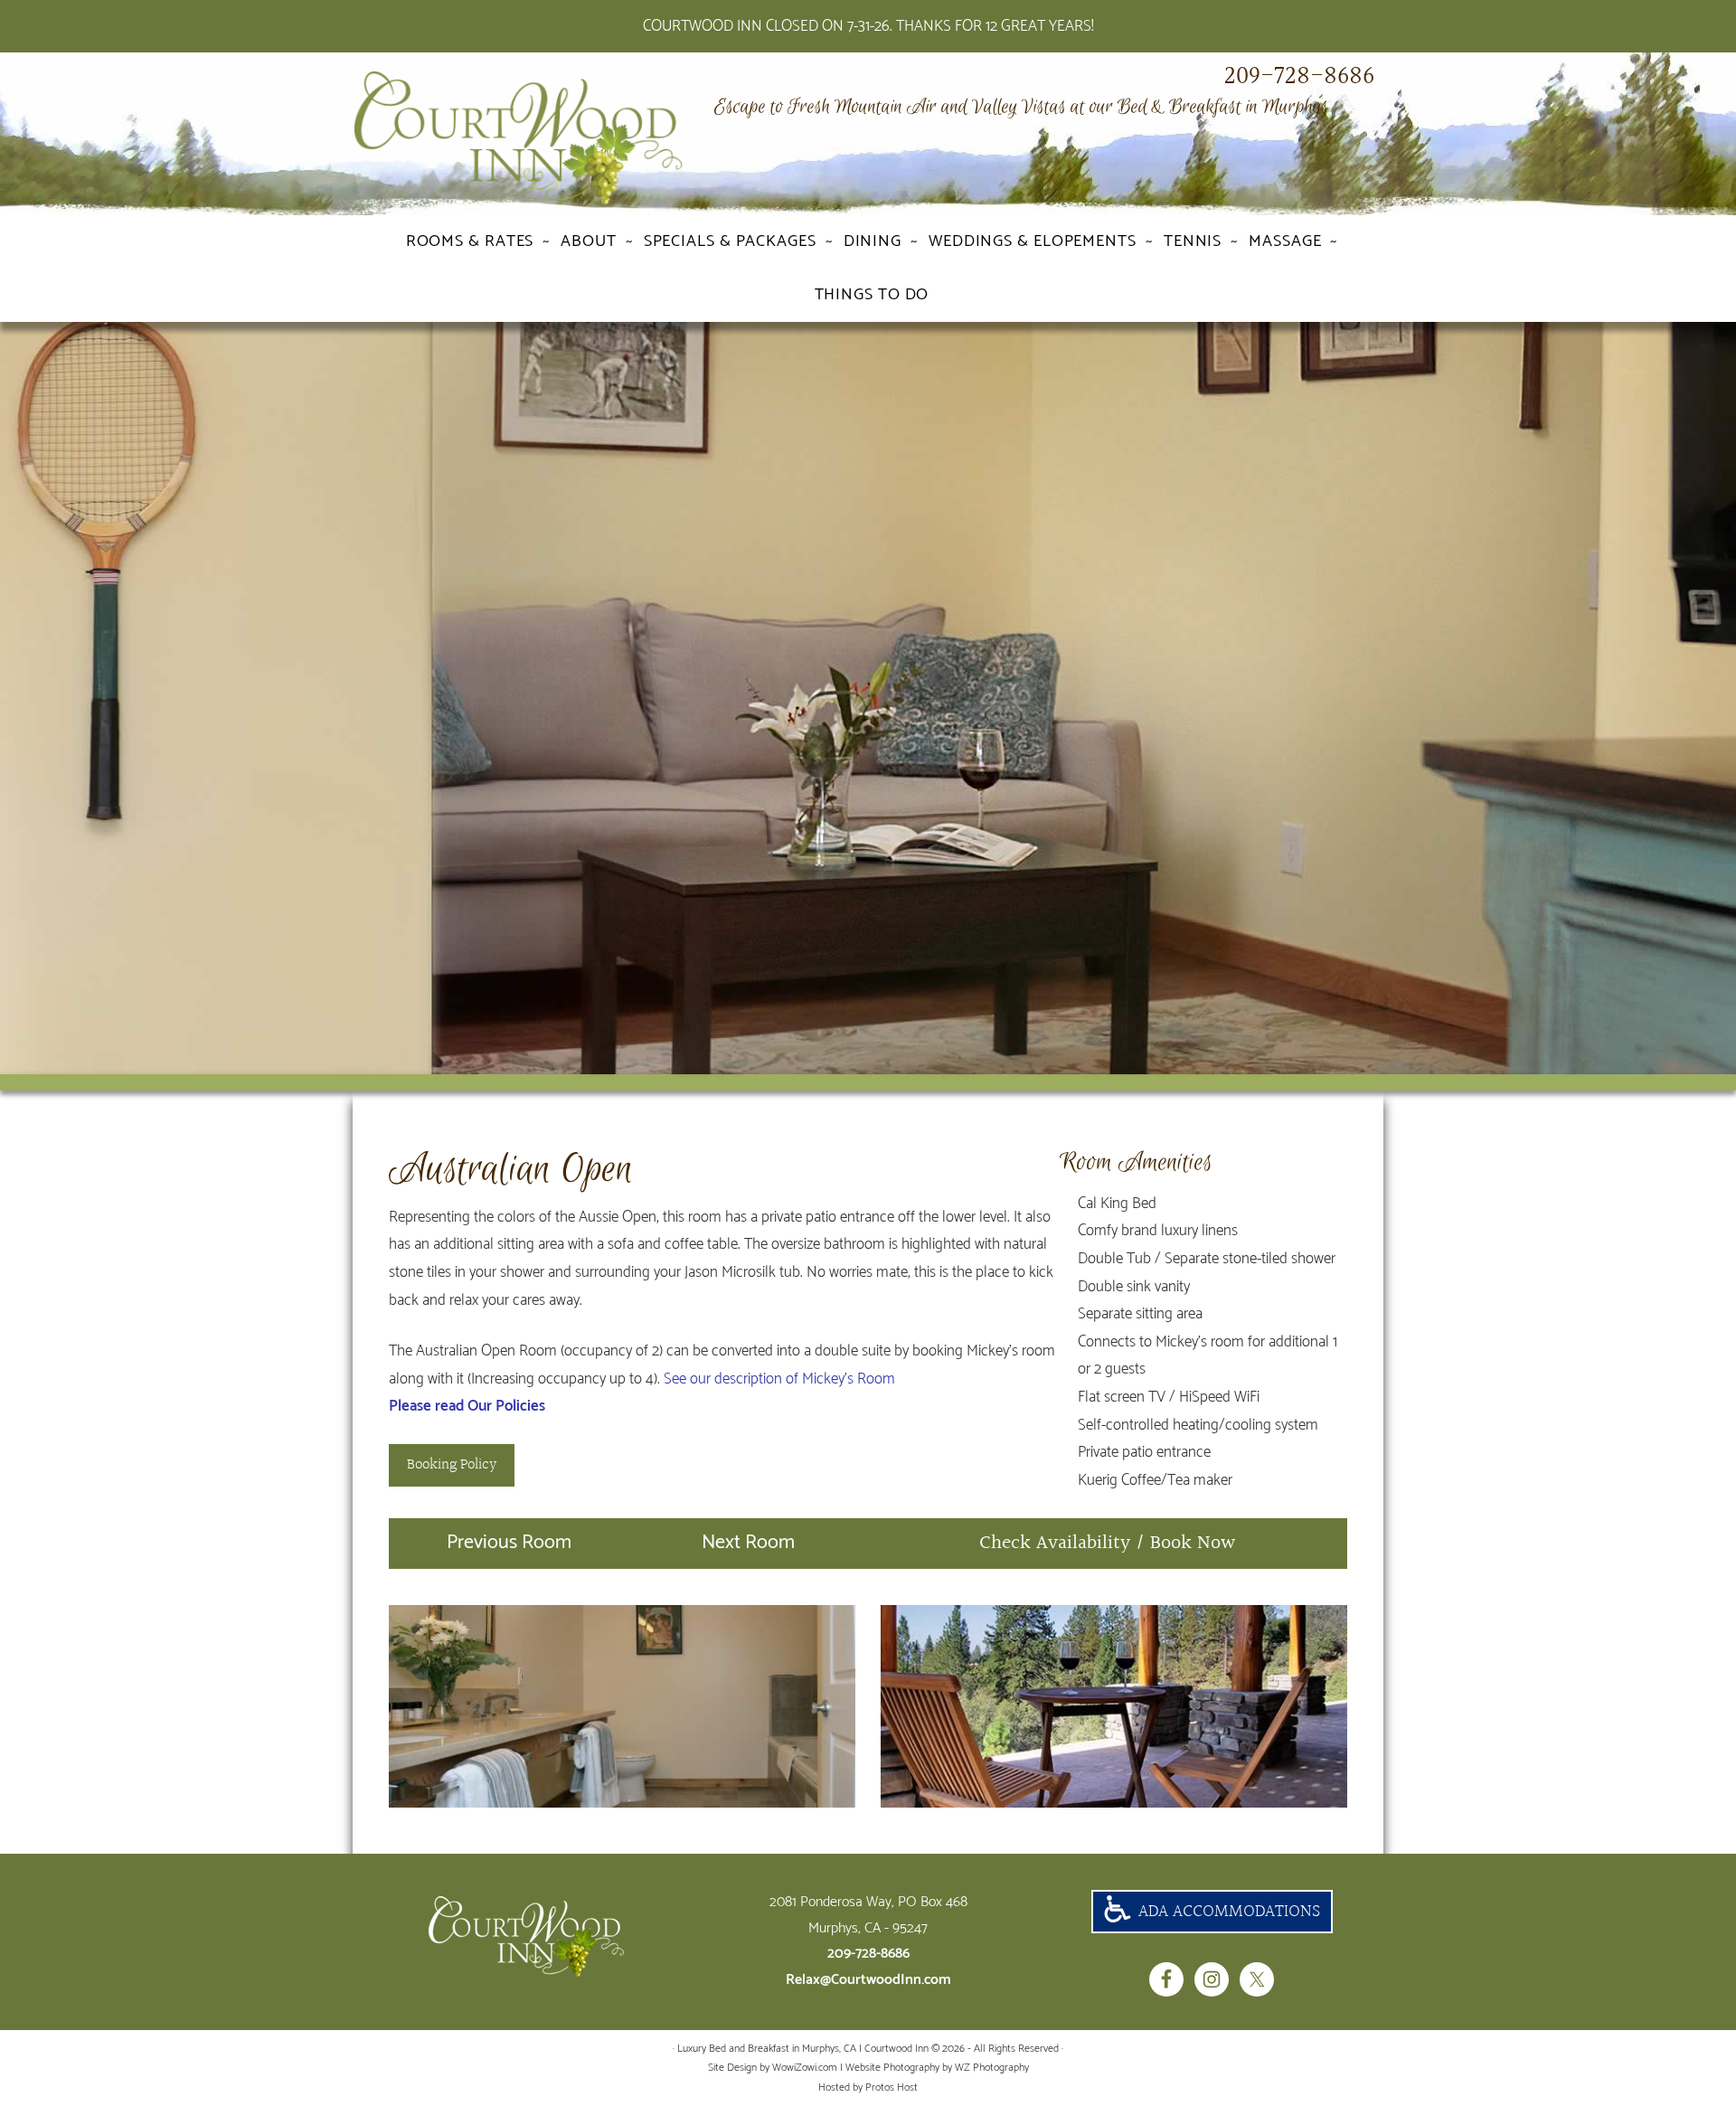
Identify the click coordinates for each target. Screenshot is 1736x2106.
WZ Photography (992, 2068)
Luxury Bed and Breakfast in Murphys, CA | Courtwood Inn (552, 138)
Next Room (748, 1543)
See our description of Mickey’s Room (779, 1379)
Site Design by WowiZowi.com (773, 2068)
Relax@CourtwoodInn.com (868, 1980)
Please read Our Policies (467, 1406)
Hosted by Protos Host (868, 2087)
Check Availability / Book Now (1108, 1543)
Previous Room (509, 1543)
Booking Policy (452, 1464)
